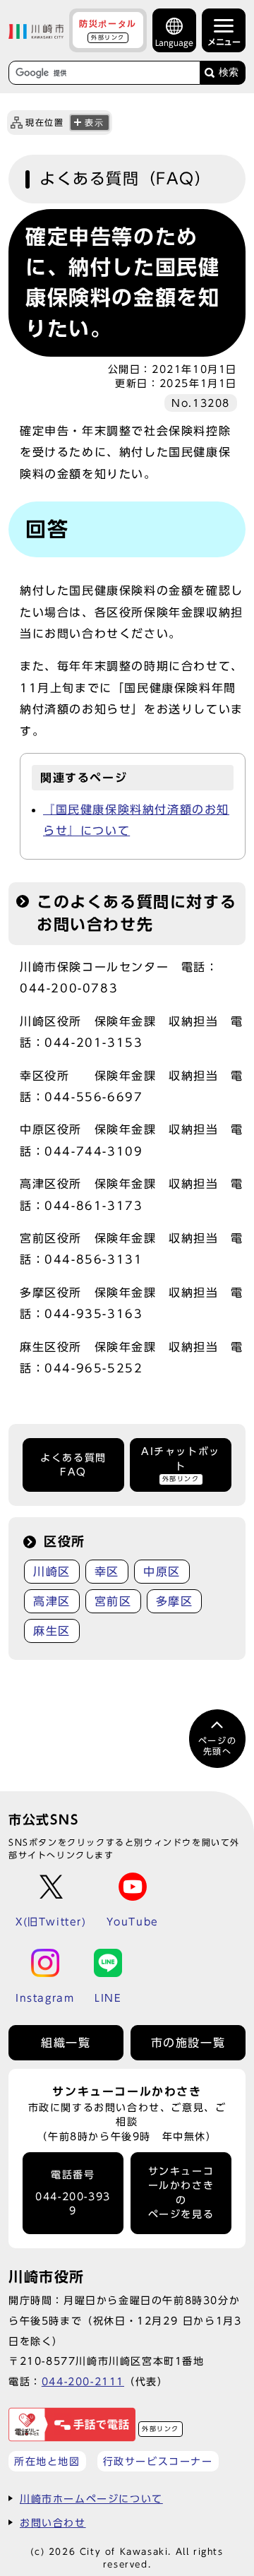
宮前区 (113, 1601)
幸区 (107, 1572)
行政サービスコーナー (158, 2461)
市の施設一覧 (188, 2043)
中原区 (162, 1572)
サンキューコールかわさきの (181, 2193)
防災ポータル (108, 30)
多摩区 (175, 1601)
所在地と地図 (47, 2461)
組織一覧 (66, 2043)
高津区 (52, 1601)
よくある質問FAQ (73, 1465)
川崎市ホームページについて (91, 2499)
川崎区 (52, 1572)
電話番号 (73, 2193)
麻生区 (52, 1631)
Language (174, 43)
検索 (229, 72)
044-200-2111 (83, 2381)
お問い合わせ (53, 2523)
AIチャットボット (181, 1464)
